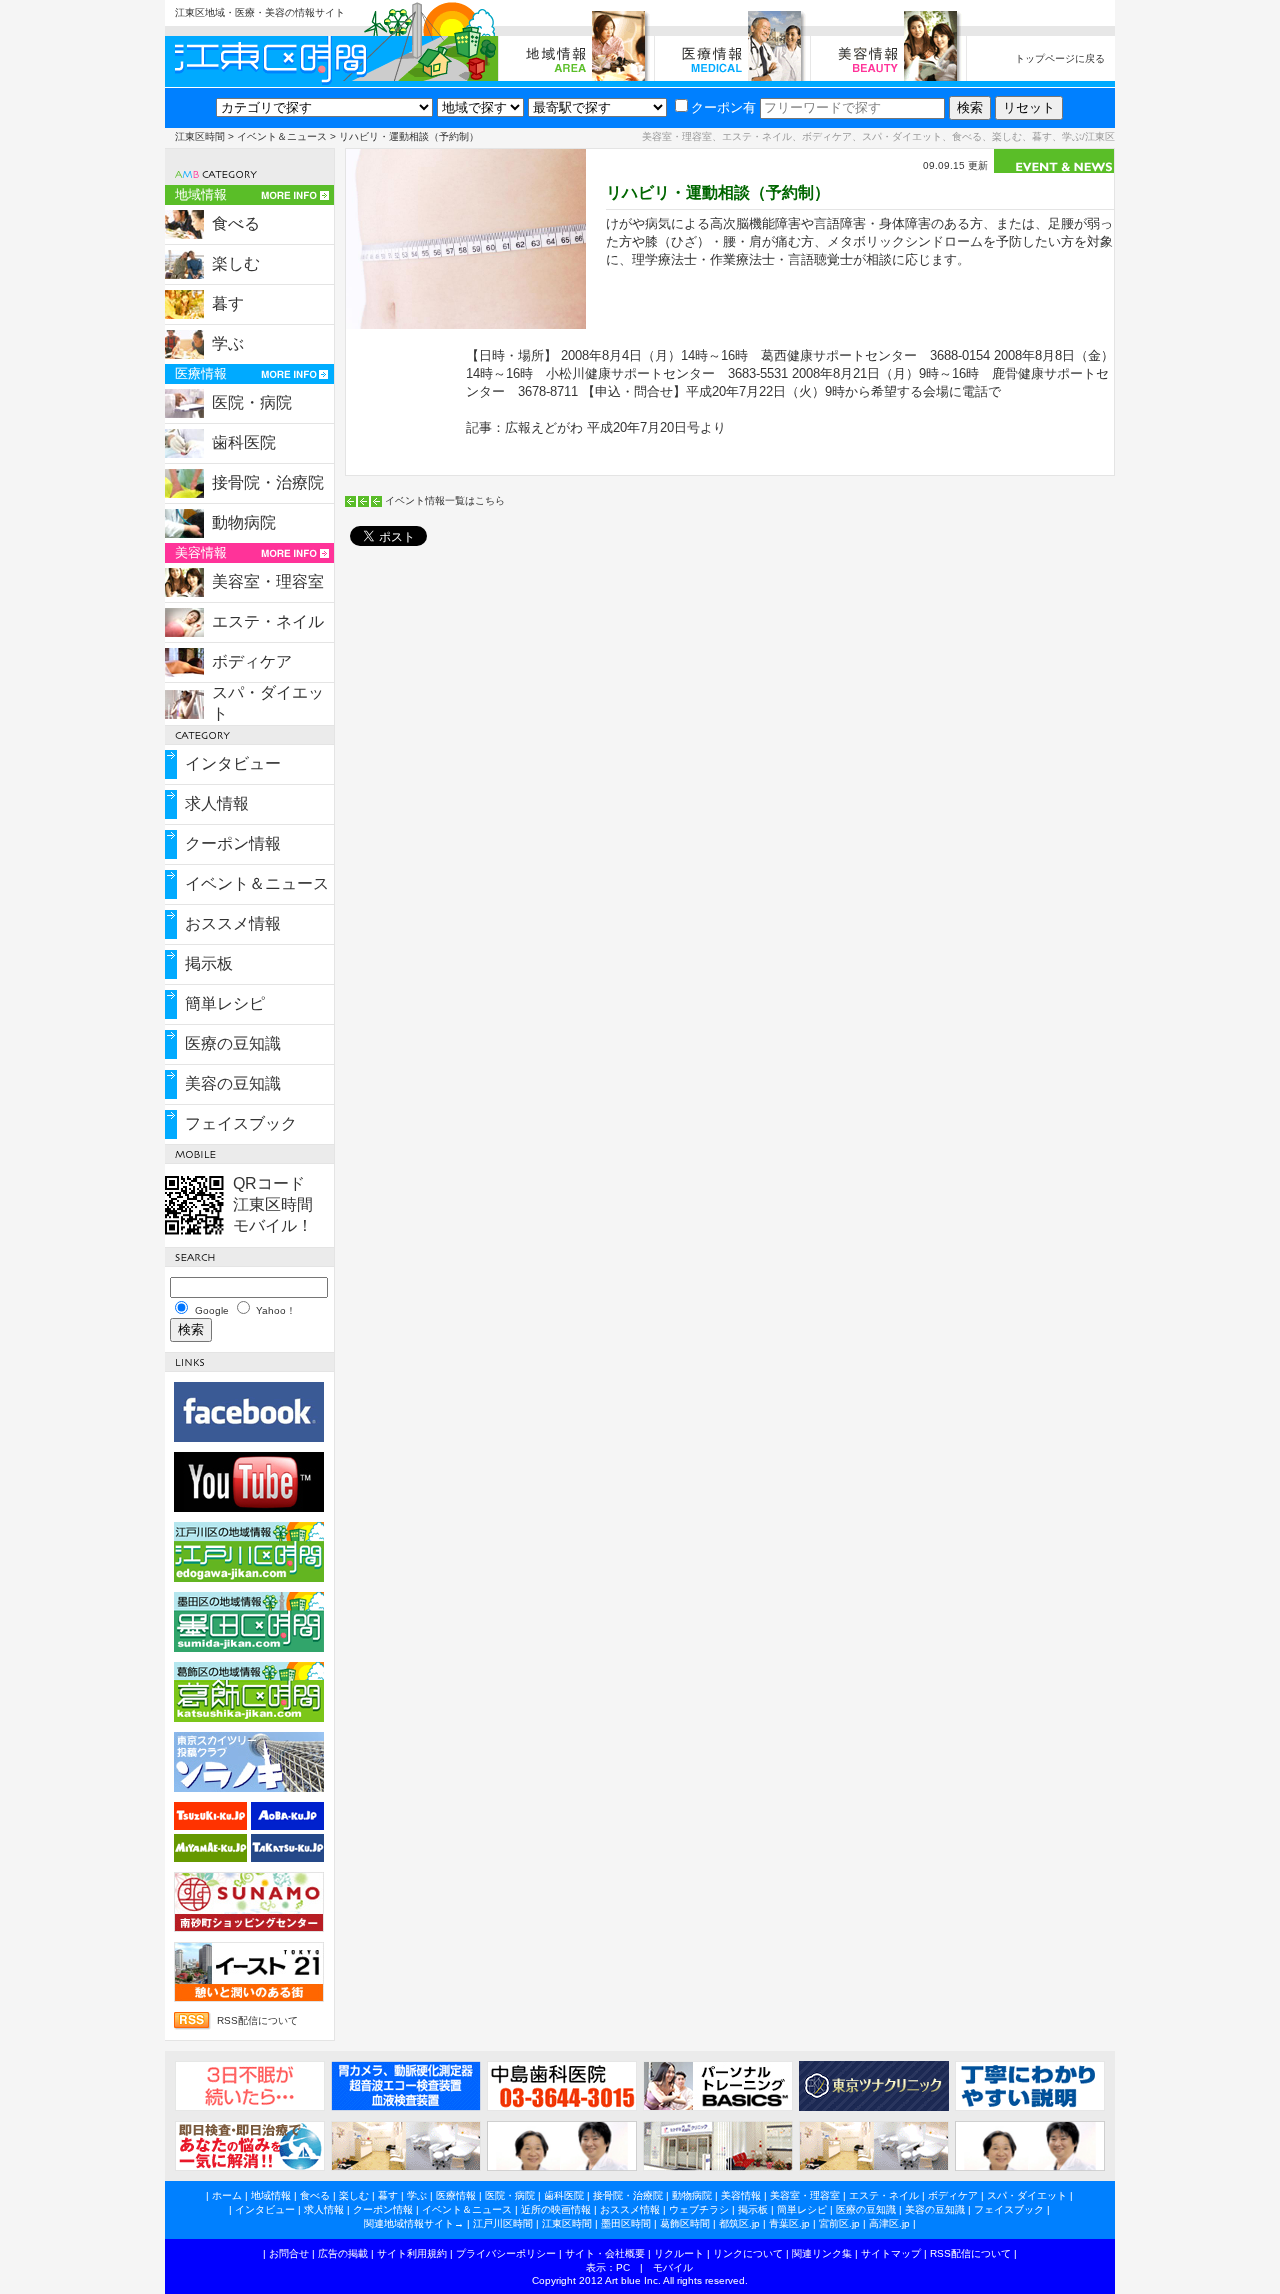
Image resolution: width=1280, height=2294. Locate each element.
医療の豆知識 (233, 1043)
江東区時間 (200, 136)
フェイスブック (241, 1123)
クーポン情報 (233, 843)
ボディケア (252, 661)
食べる (236, 223)
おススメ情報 (233, 923)
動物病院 (244, 522)
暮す (228, 303)
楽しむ (236, 263)
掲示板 (209, 963)
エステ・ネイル (268, 621)
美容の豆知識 (233, 1083)
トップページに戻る (1060, 58)
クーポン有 (723, 107)
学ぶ (228, 343)
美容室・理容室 (268, 581)
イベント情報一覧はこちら (445, 500)
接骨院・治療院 (268, 482)
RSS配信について (257, 2020)
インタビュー (233, 763)
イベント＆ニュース (282, 136)
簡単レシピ (225, 1003)
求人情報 (217, 803)
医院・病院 (252, 402)
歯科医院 (244, 442)
